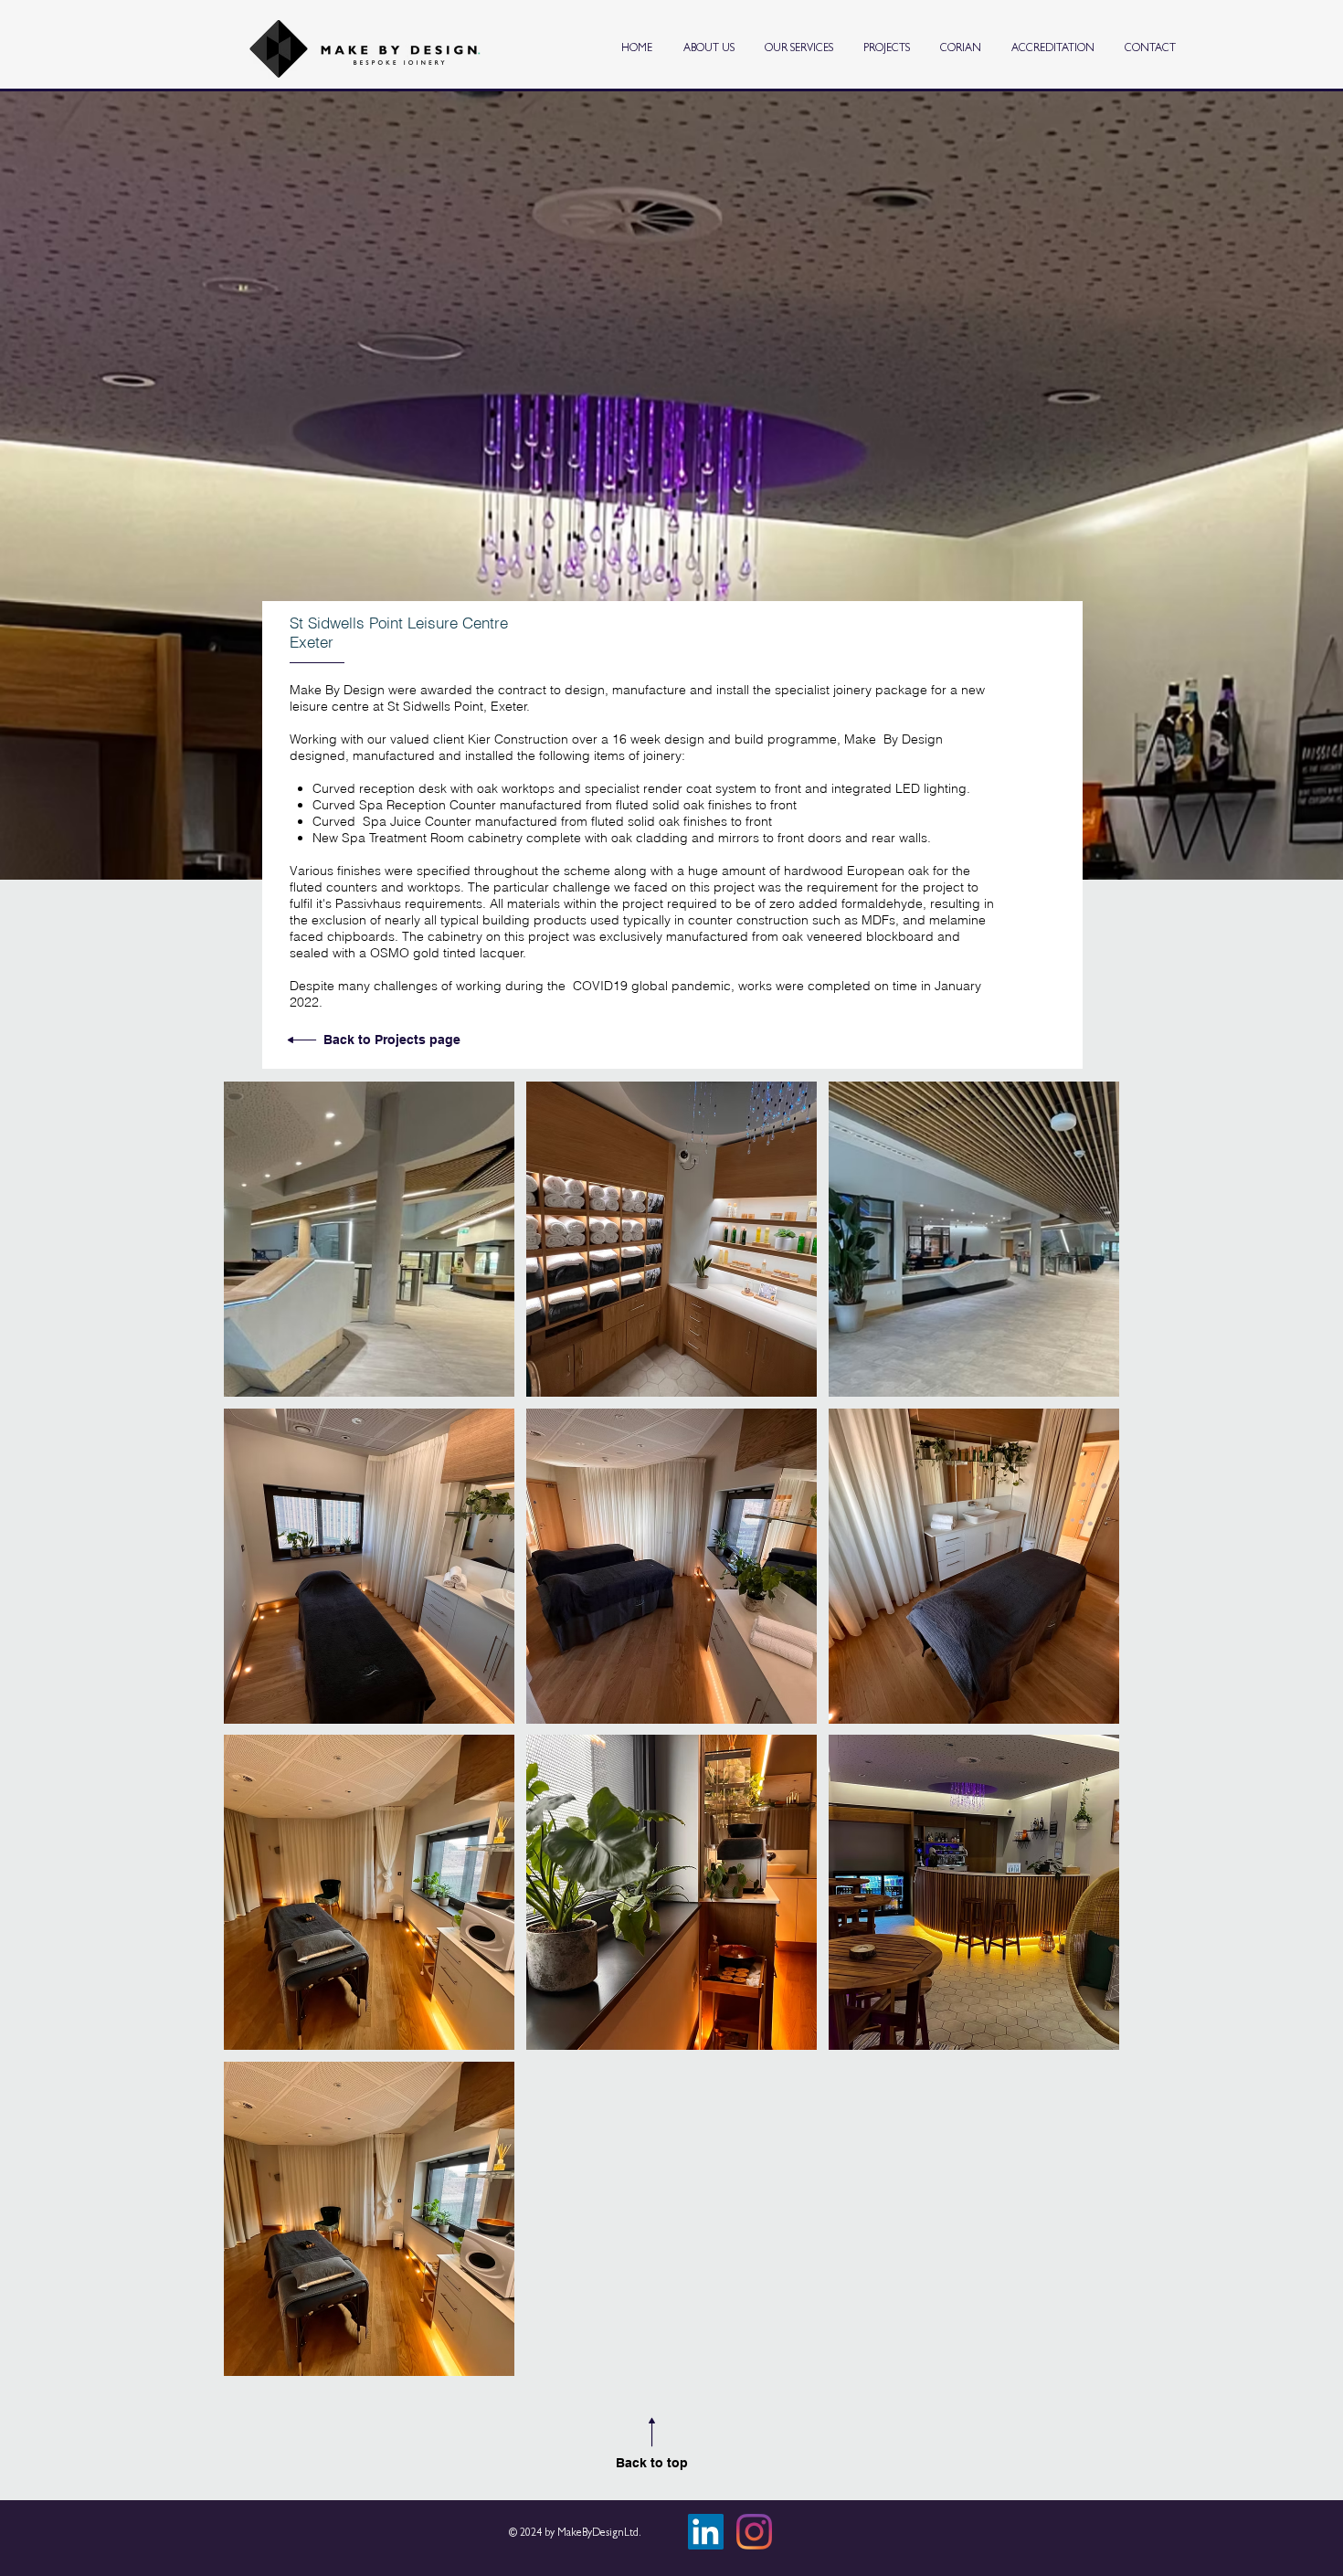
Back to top (652, 2463)
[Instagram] (754, 2532)
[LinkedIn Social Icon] (706, 2532)
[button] (369, 1239)
